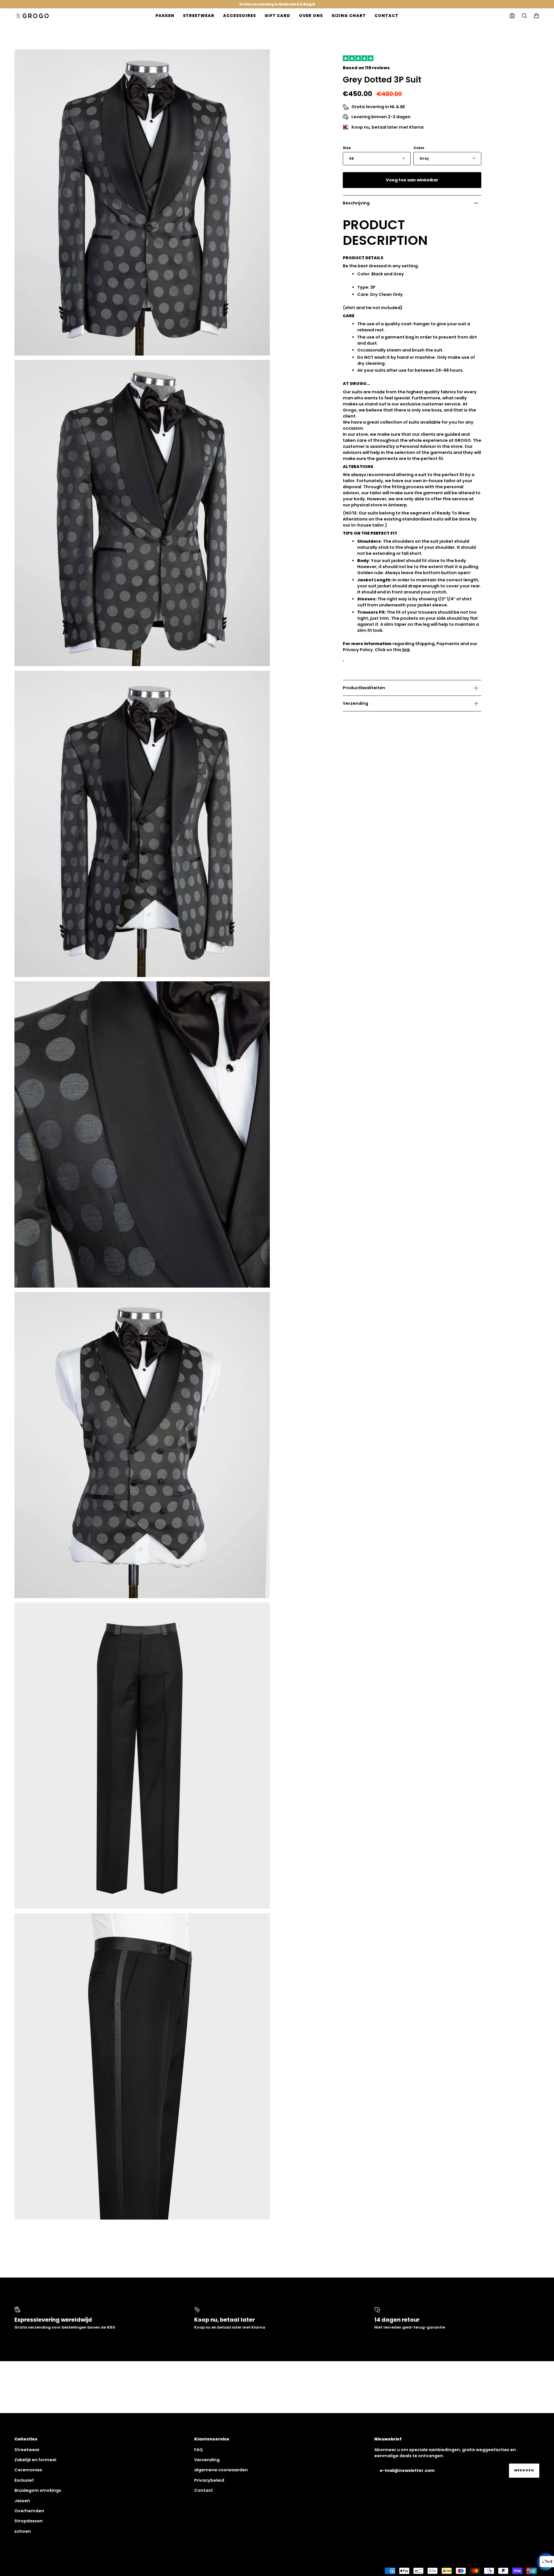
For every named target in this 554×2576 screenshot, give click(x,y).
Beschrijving (356, 203)
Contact (204, 2490)
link (406, 650)
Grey (424, 158)
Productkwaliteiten (364, 688)
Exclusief (24, 2480)
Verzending (355, 703)
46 (351, 158)
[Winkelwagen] (536, 16)
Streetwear (27, 2450)
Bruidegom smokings (38, 2490)
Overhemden (29, 2511)
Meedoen (524, 2470)
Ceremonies (28, 2470)
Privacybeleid (209, 2480)
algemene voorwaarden (221, 2470)
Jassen (22, 2501)
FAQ (199, 2450)
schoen (23, 2531)
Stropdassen (29, 2521)
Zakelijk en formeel (35, 2460)
